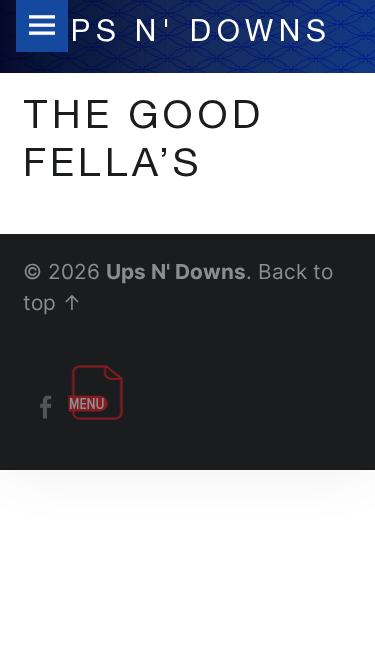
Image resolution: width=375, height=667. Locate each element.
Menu (42, 26)
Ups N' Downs (176, 271)
